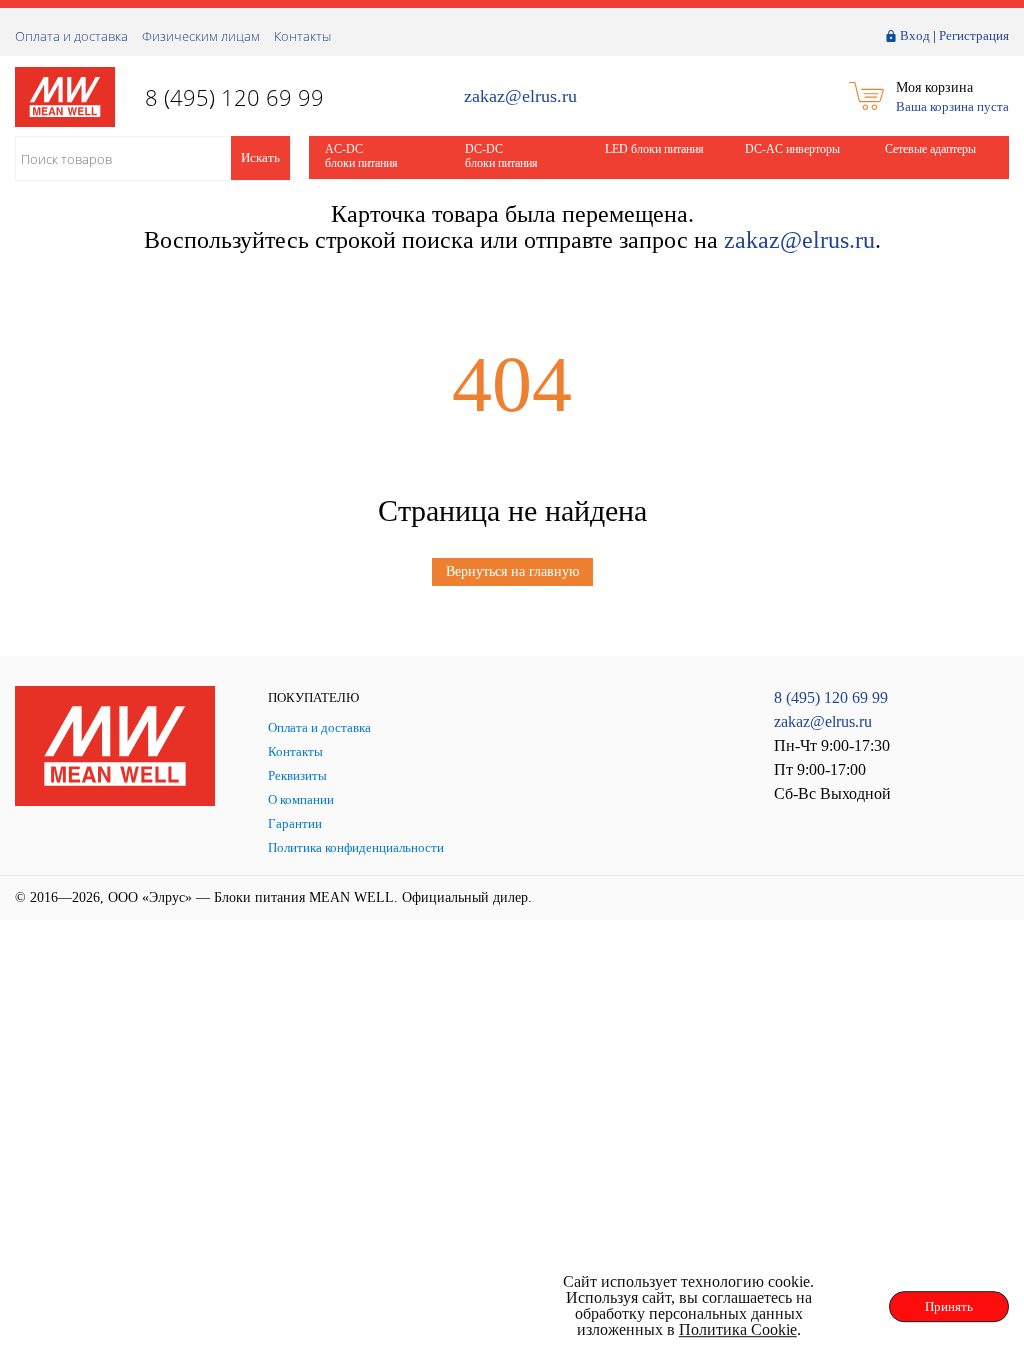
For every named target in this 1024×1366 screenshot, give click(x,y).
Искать (260, 157)
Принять (949, 1306)
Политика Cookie (738, 1329)
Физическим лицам (201, 36)
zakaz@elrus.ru (520, 96)
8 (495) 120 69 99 (831, 697)
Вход (915, 35)
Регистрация (974, 35)
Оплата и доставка (71, 36)
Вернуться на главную (512, 571)
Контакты (302, 36)
